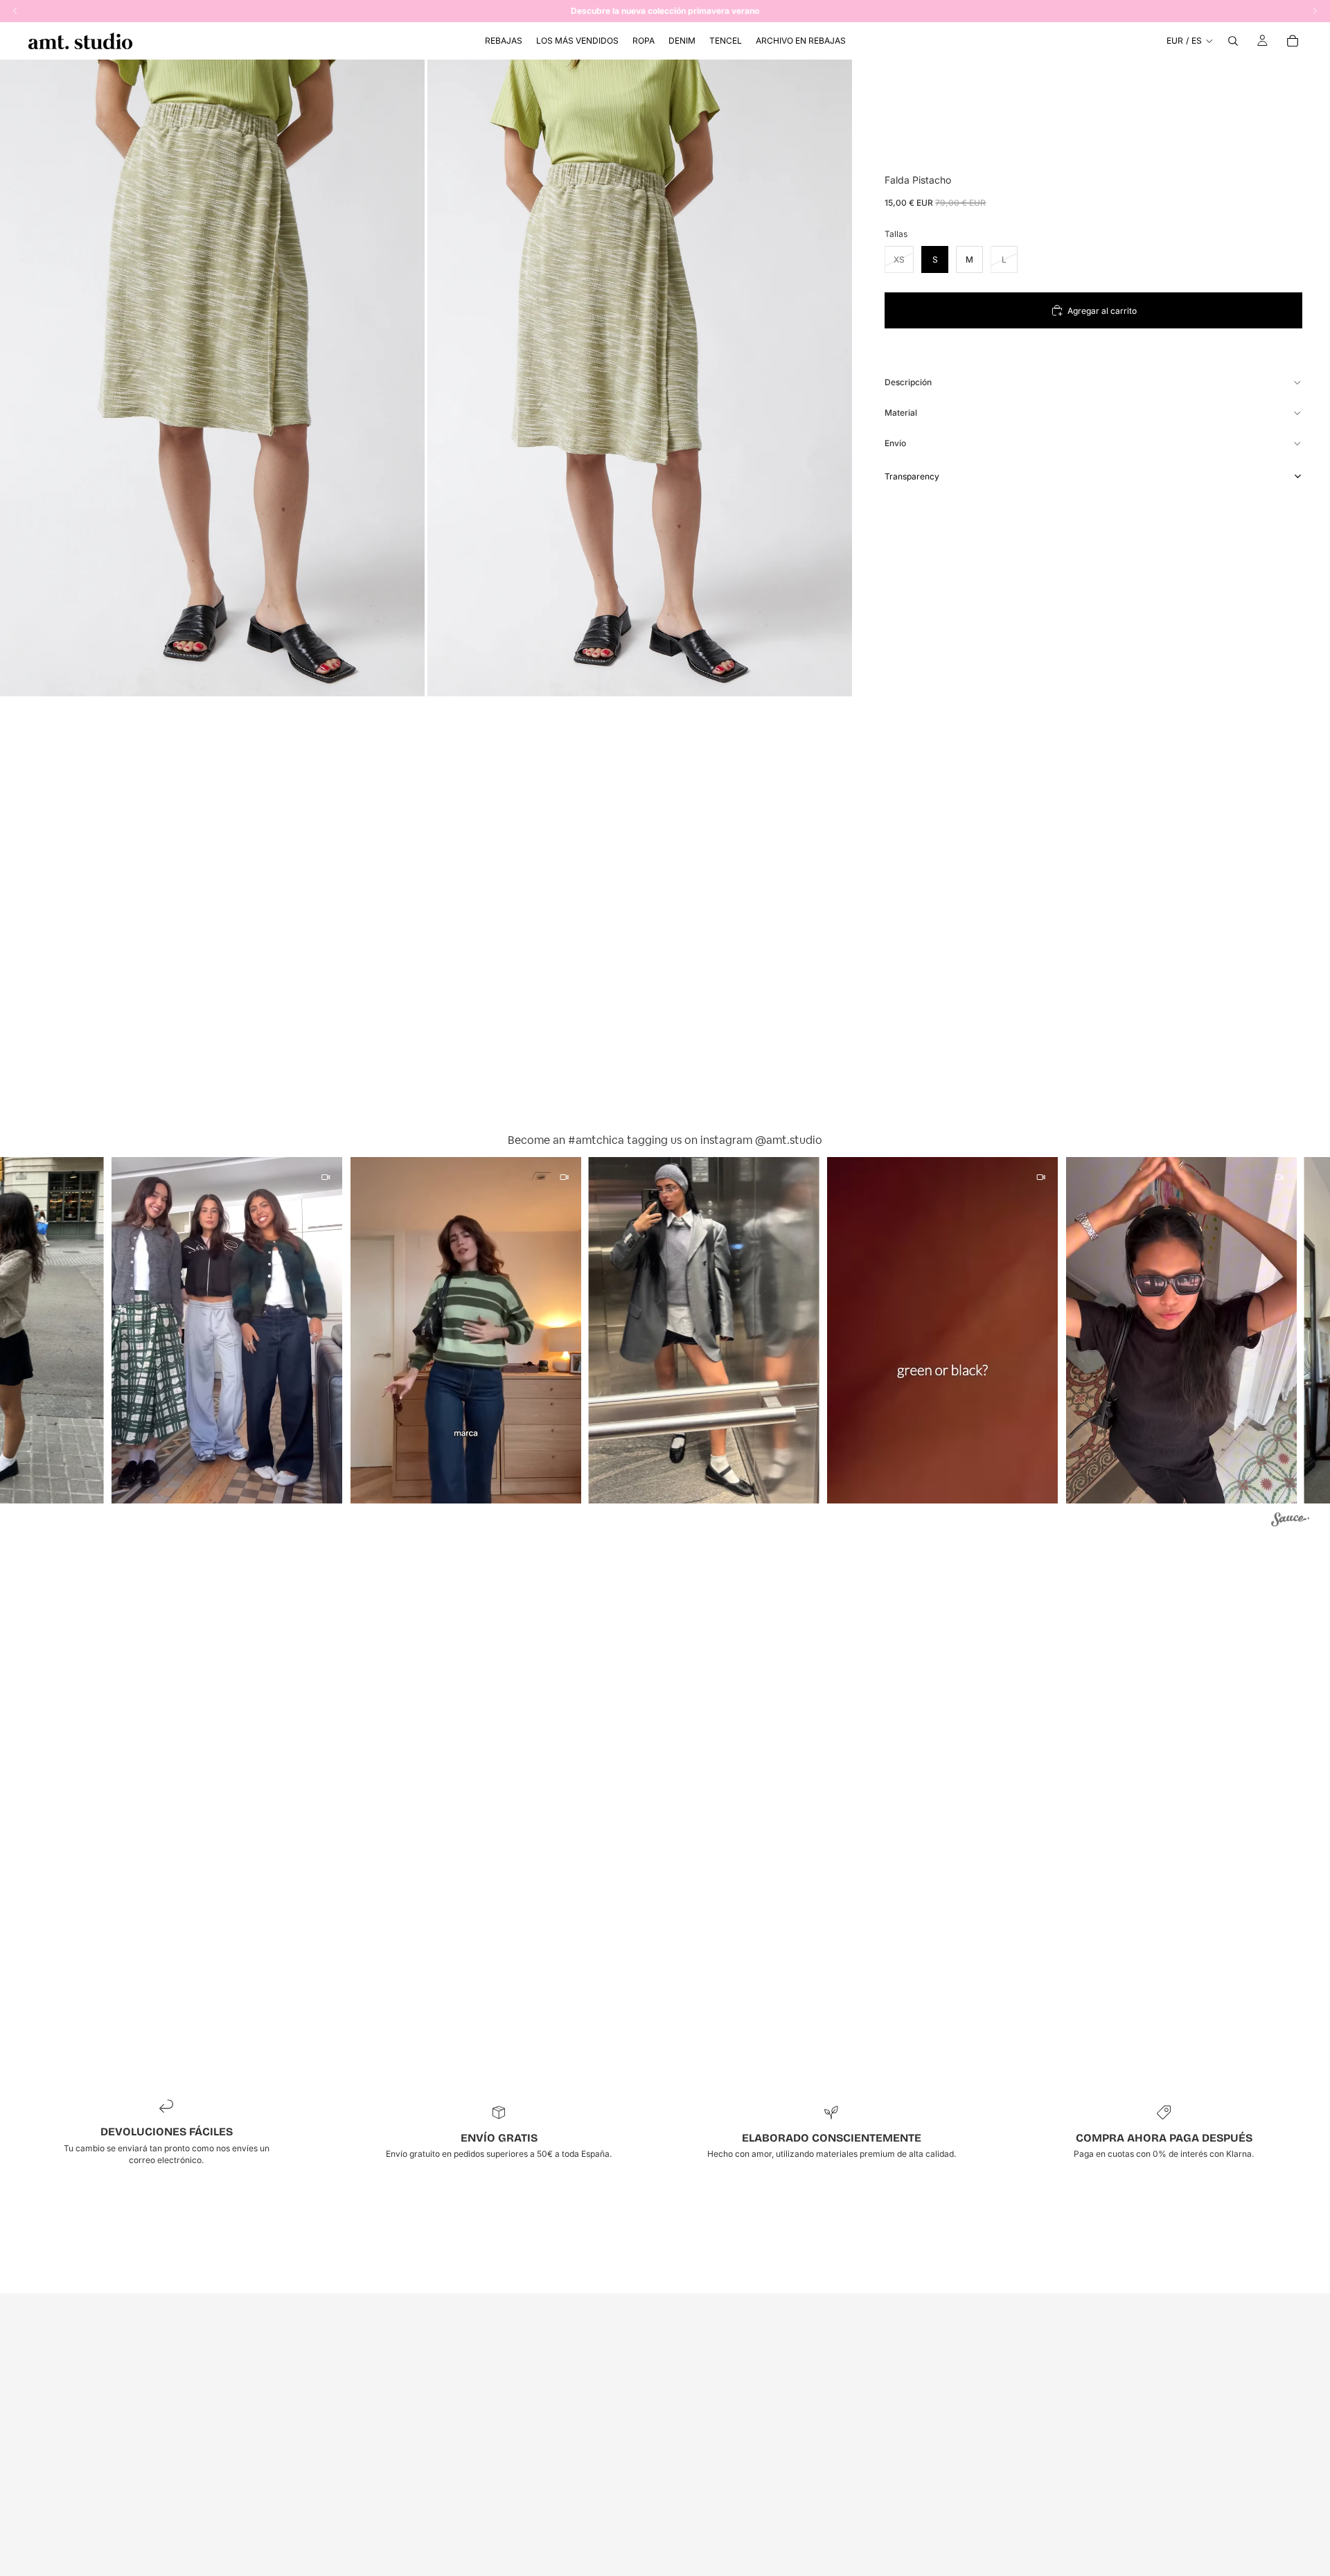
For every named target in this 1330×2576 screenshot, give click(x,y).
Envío (895, 443)
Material (901, 413)
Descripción (908, 382)
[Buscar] (1233, 41)
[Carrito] (1293, 41)
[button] (191, 1330)
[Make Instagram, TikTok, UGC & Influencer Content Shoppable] (1290, 1521)
